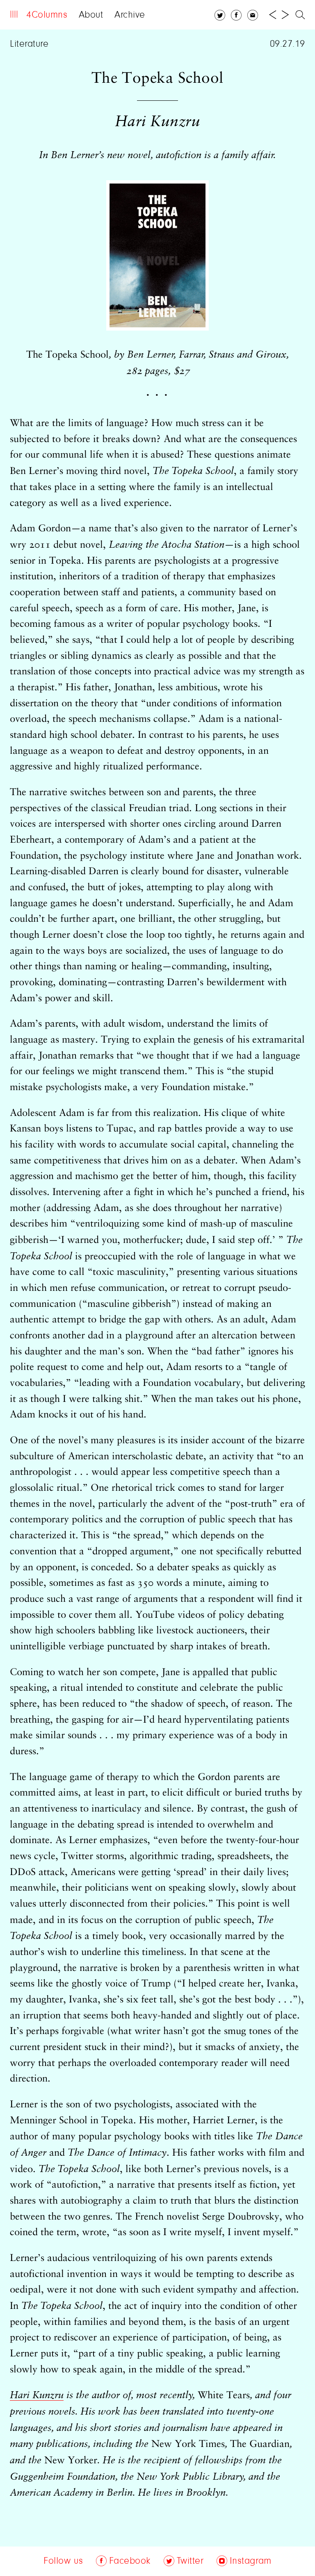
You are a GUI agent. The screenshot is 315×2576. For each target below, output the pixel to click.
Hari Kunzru (37, 2395)
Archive (130, 15)
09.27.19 (288, 44)
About (91, 15)
